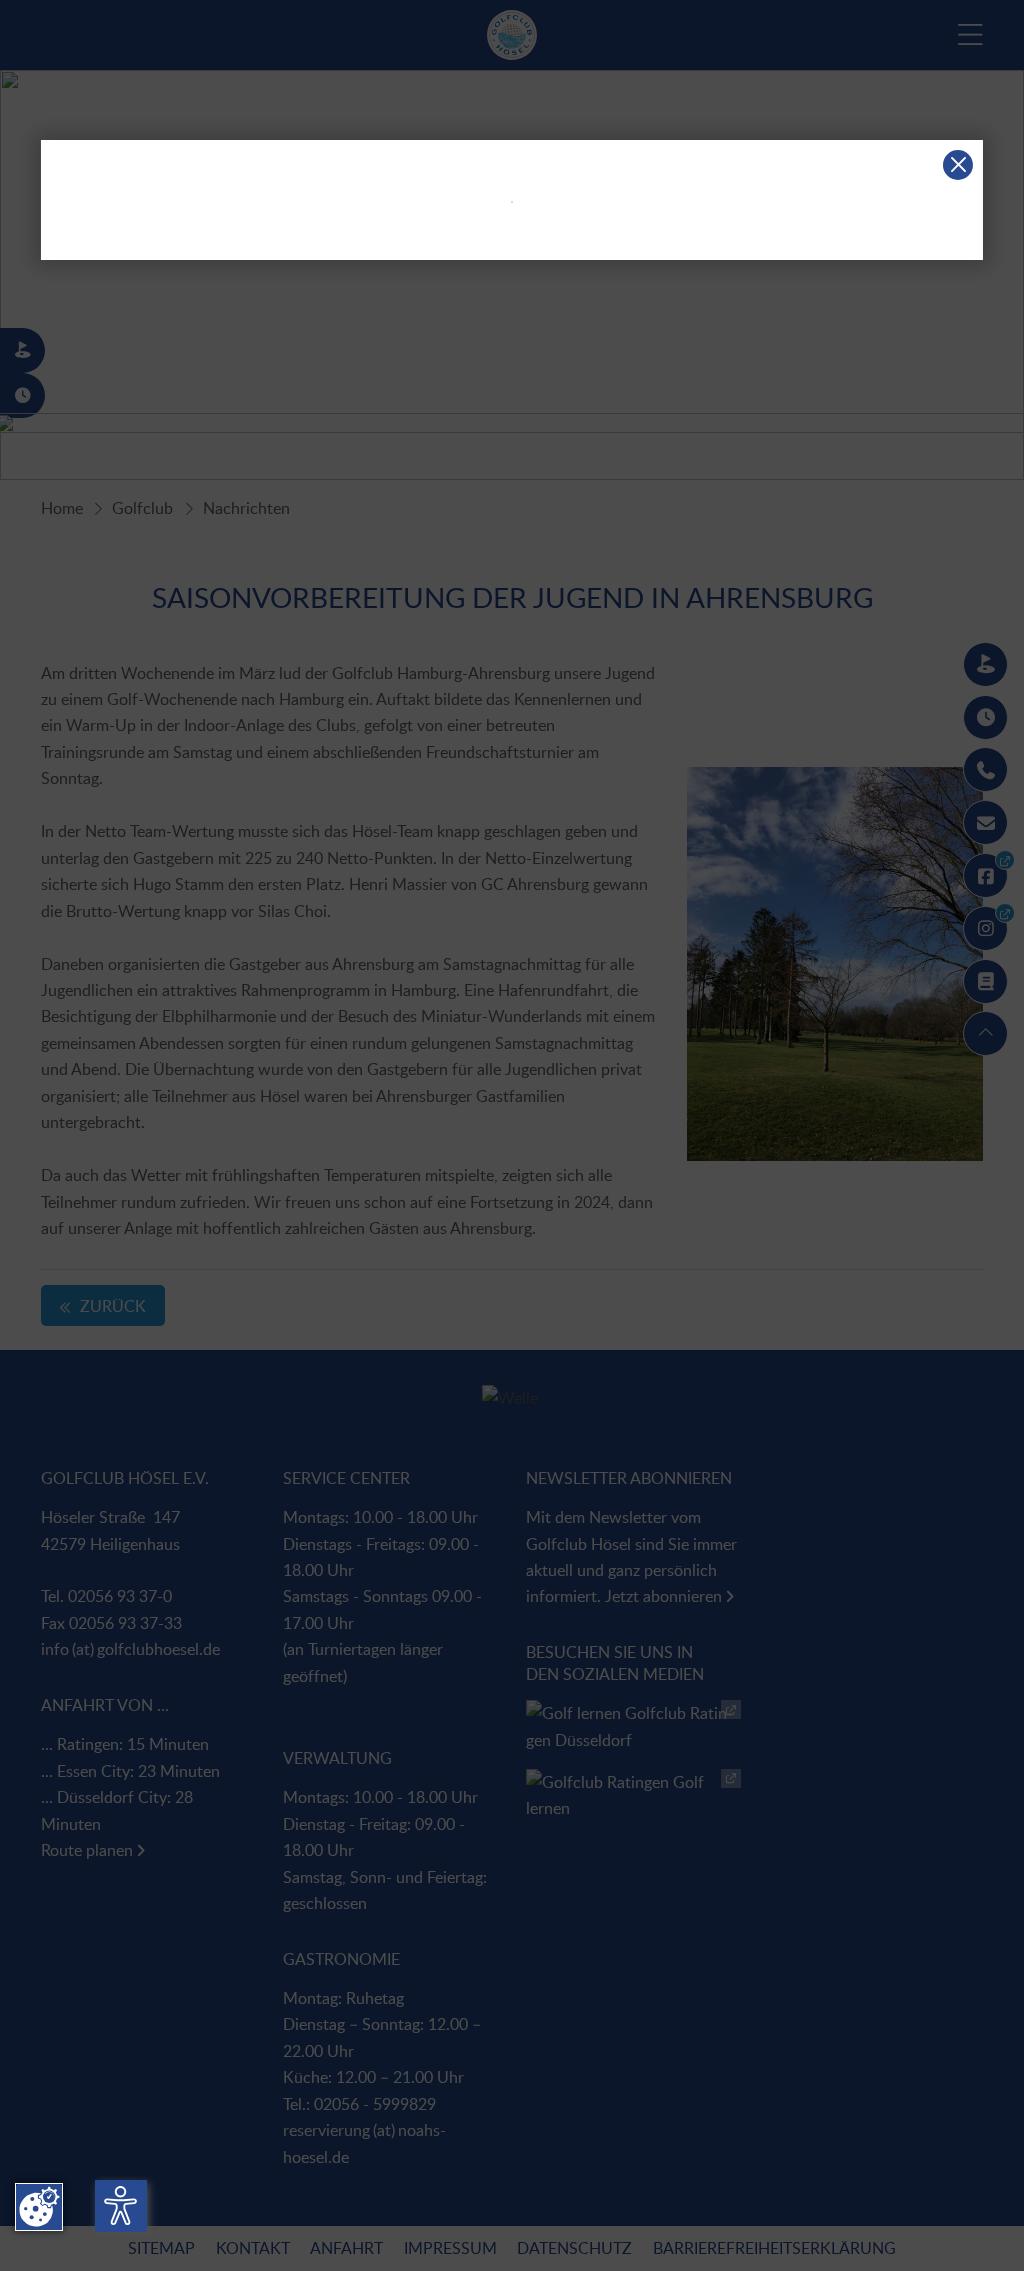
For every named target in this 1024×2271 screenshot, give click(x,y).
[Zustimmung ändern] (39, 2207)
